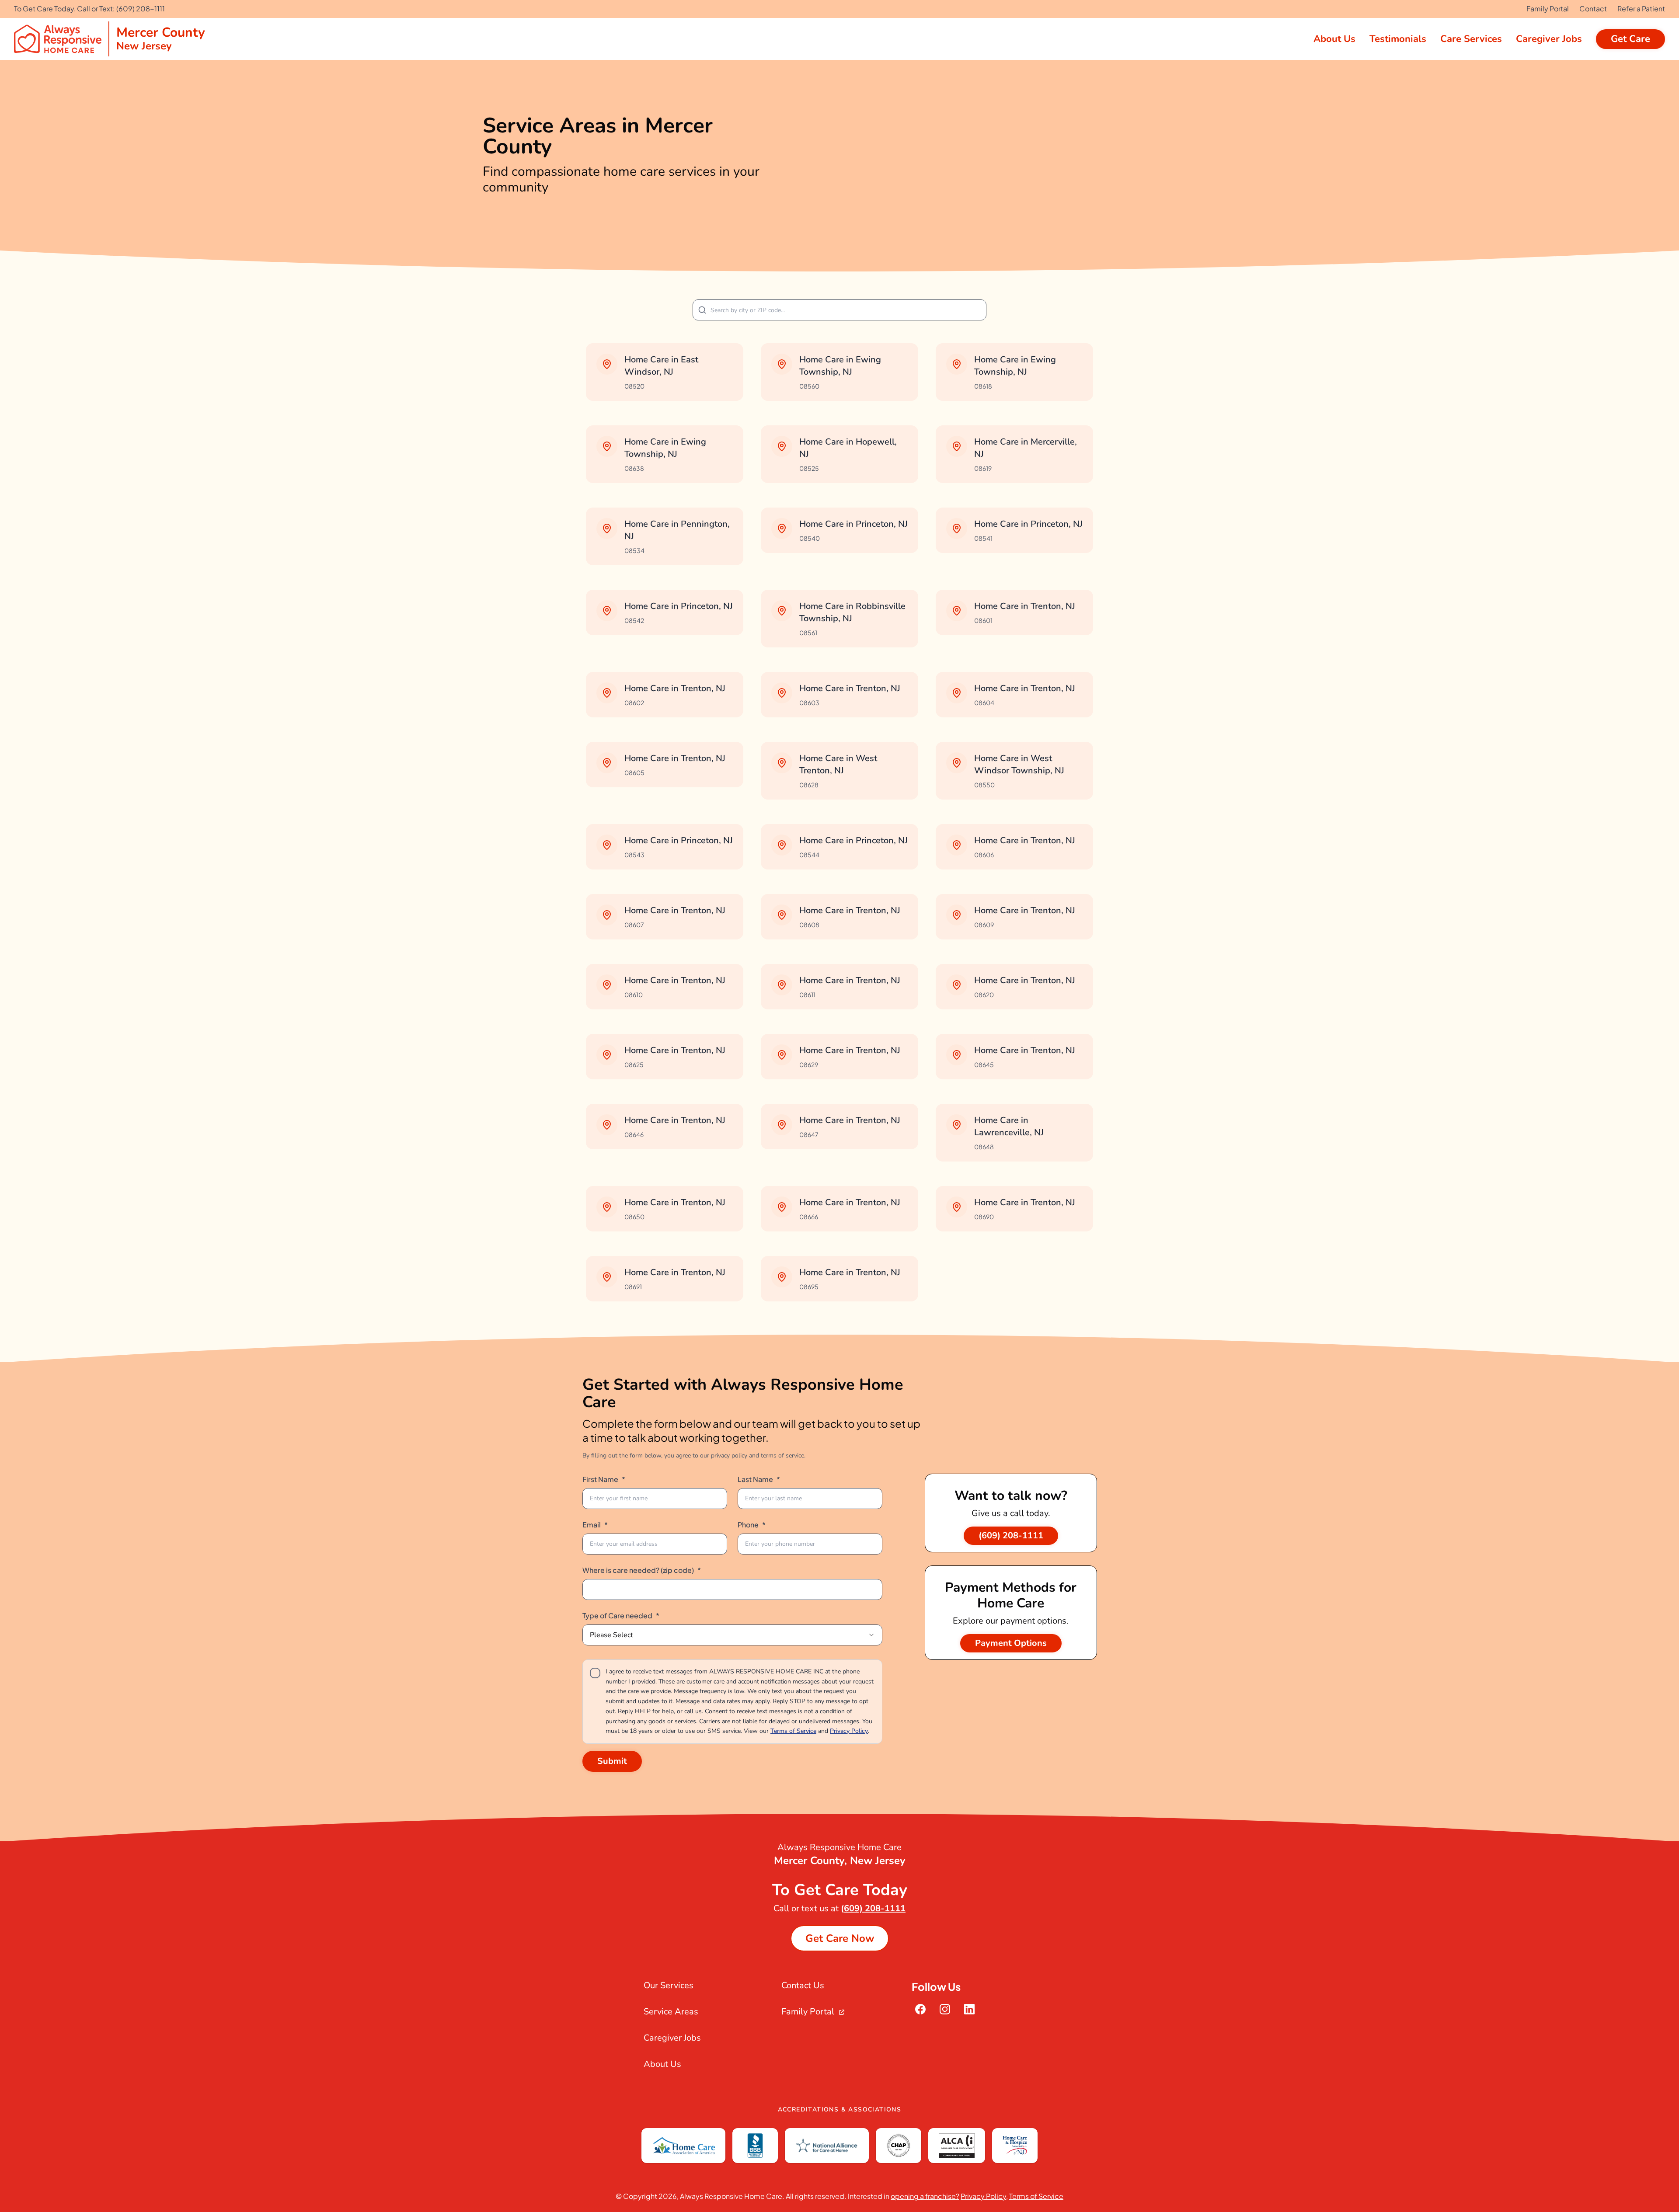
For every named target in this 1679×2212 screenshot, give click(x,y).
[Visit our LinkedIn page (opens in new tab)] (969, 2009)
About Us (662, 2064)
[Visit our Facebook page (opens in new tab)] (920, 2009)
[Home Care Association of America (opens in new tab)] (683, 2146)
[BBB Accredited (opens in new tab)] (755, 2146)
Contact (1593, 9)
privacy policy (729, 1456)
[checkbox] (595, 1673)
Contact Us (803, 1985)
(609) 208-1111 (141, 9)
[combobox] (732, 1635)
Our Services (669, 1985)
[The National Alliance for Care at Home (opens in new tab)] (827, 2146)
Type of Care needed (621, 1616)
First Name (604, 1479)
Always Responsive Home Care (731, 2196)
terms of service (782, 1456)
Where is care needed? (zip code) (642, 1570)
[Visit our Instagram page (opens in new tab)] (945, 2009)
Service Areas (671, 2012)
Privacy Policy (849, 1731)
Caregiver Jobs (672, 2038)
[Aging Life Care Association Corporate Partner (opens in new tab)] (956, 2146)
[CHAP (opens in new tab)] (899, 2146)
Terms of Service (793, 1731)
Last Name (759, 1479)
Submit (612, 1761)
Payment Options (1011, 1643)
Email (595, 1525)
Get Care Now (840, 1938)
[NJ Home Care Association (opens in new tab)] (1015, 2146)
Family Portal (1548, 9)
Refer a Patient (1641, 9)
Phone (752, 1525)
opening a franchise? (925, 2196)
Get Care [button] (1630, 39)
